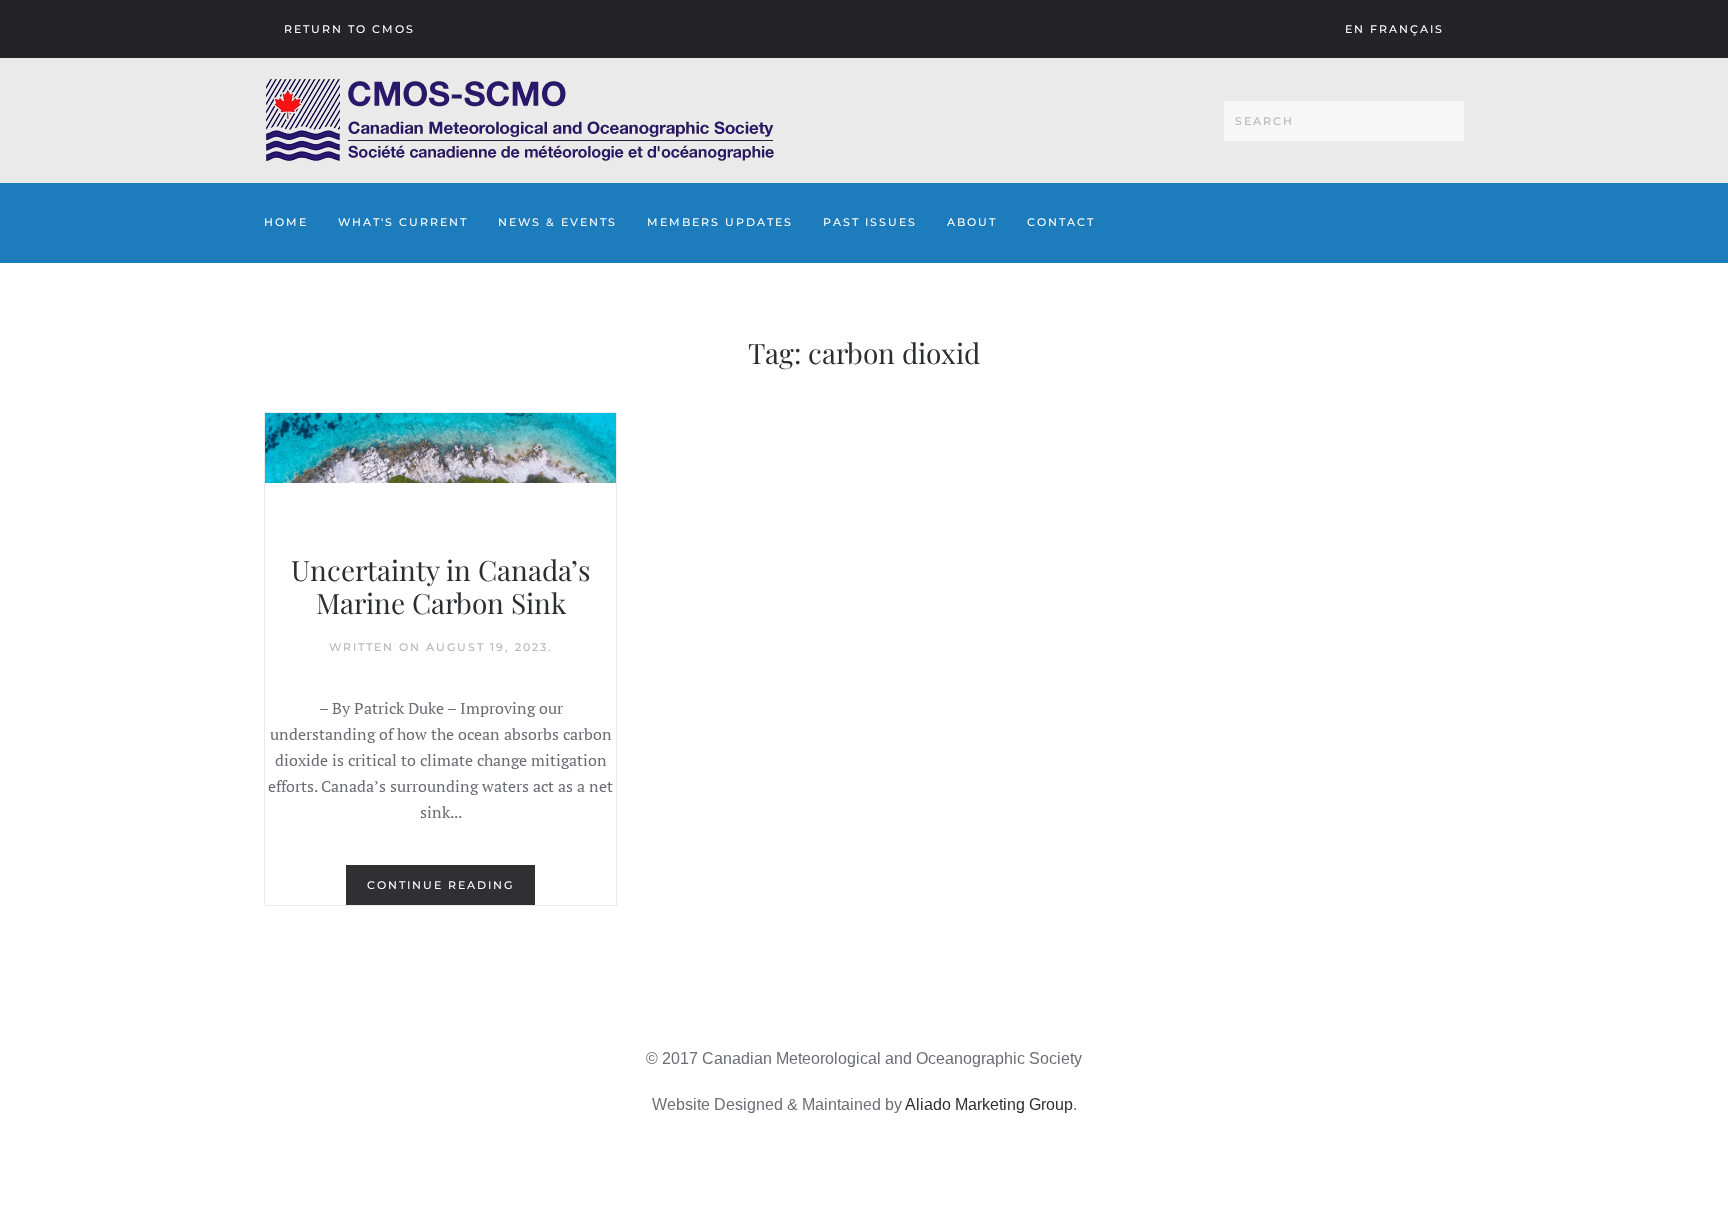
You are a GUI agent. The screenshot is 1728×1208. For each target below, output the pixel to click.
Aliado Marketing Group (989, 1104)
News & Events (557, 222)
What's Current (403, 222)
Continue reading (440, 885)
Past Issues (870, 222)
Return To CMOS (349, 29)
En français (1394, 29)
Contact (1061, 222)
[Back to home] (519, 120)
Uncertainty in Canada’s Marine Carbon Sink (441, 586)
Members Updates (720, 222)
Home (286, 222)
